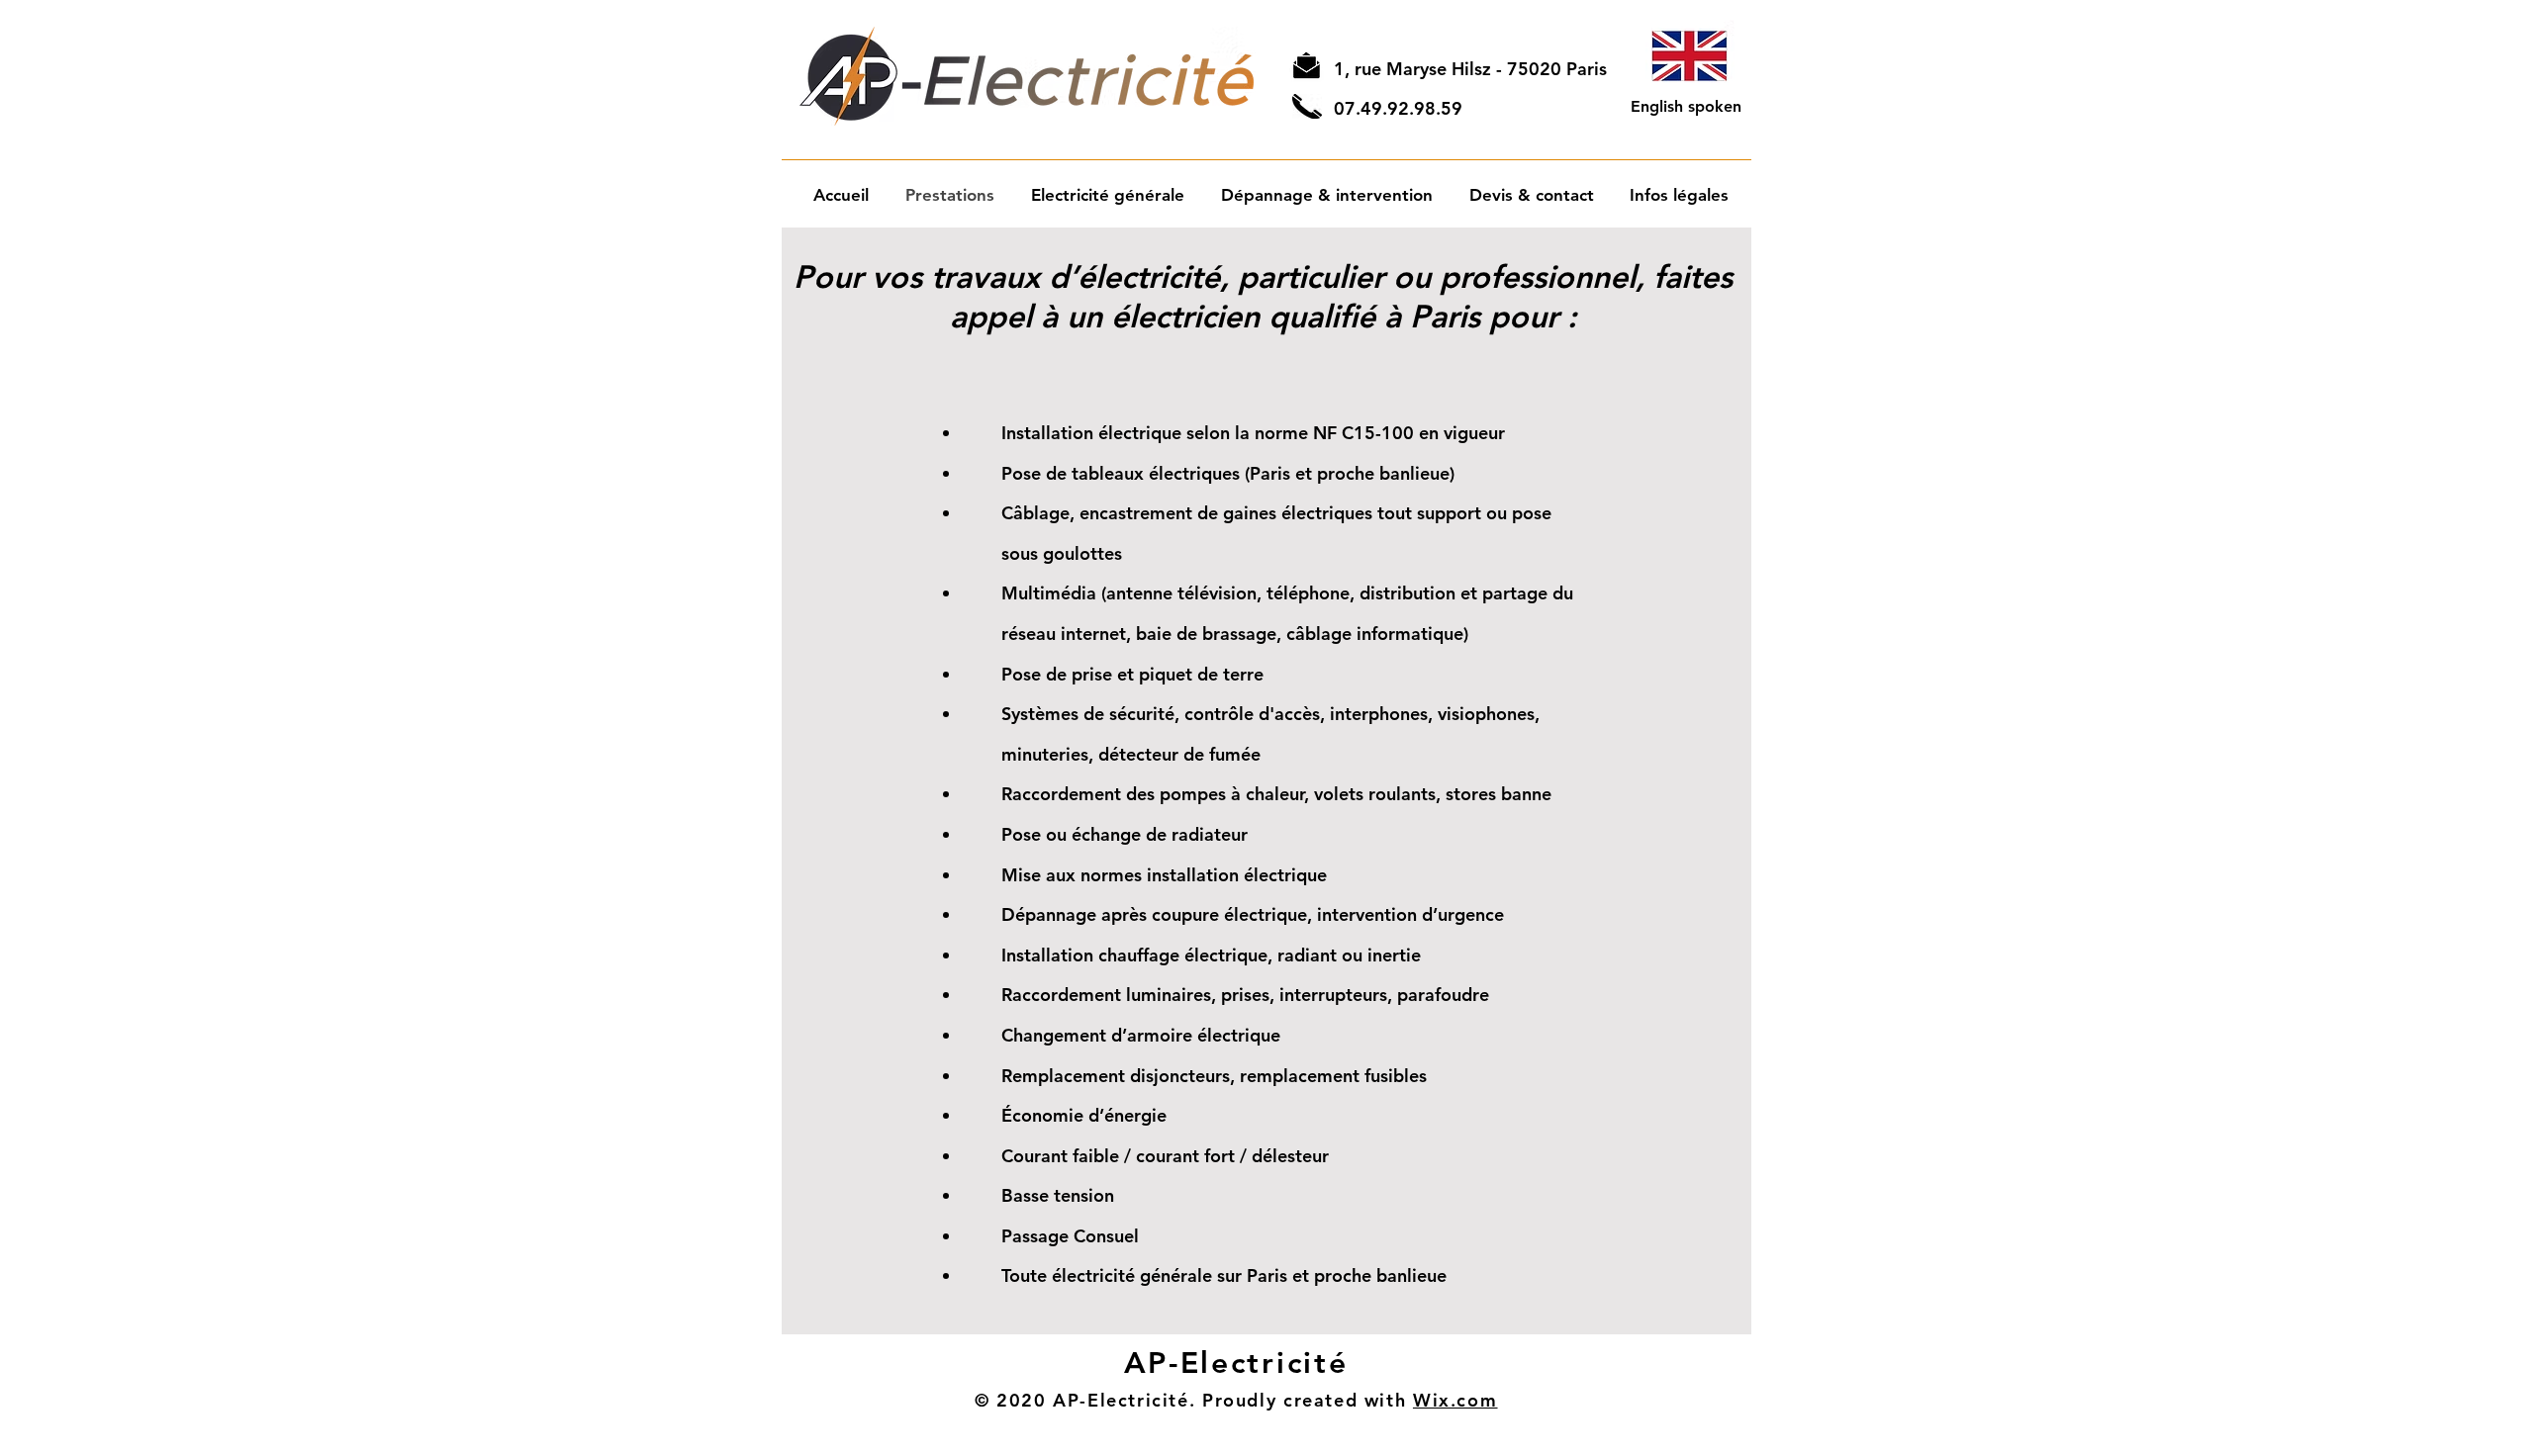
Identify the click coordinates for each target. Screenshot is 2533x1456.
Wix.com (1455, 1400)
